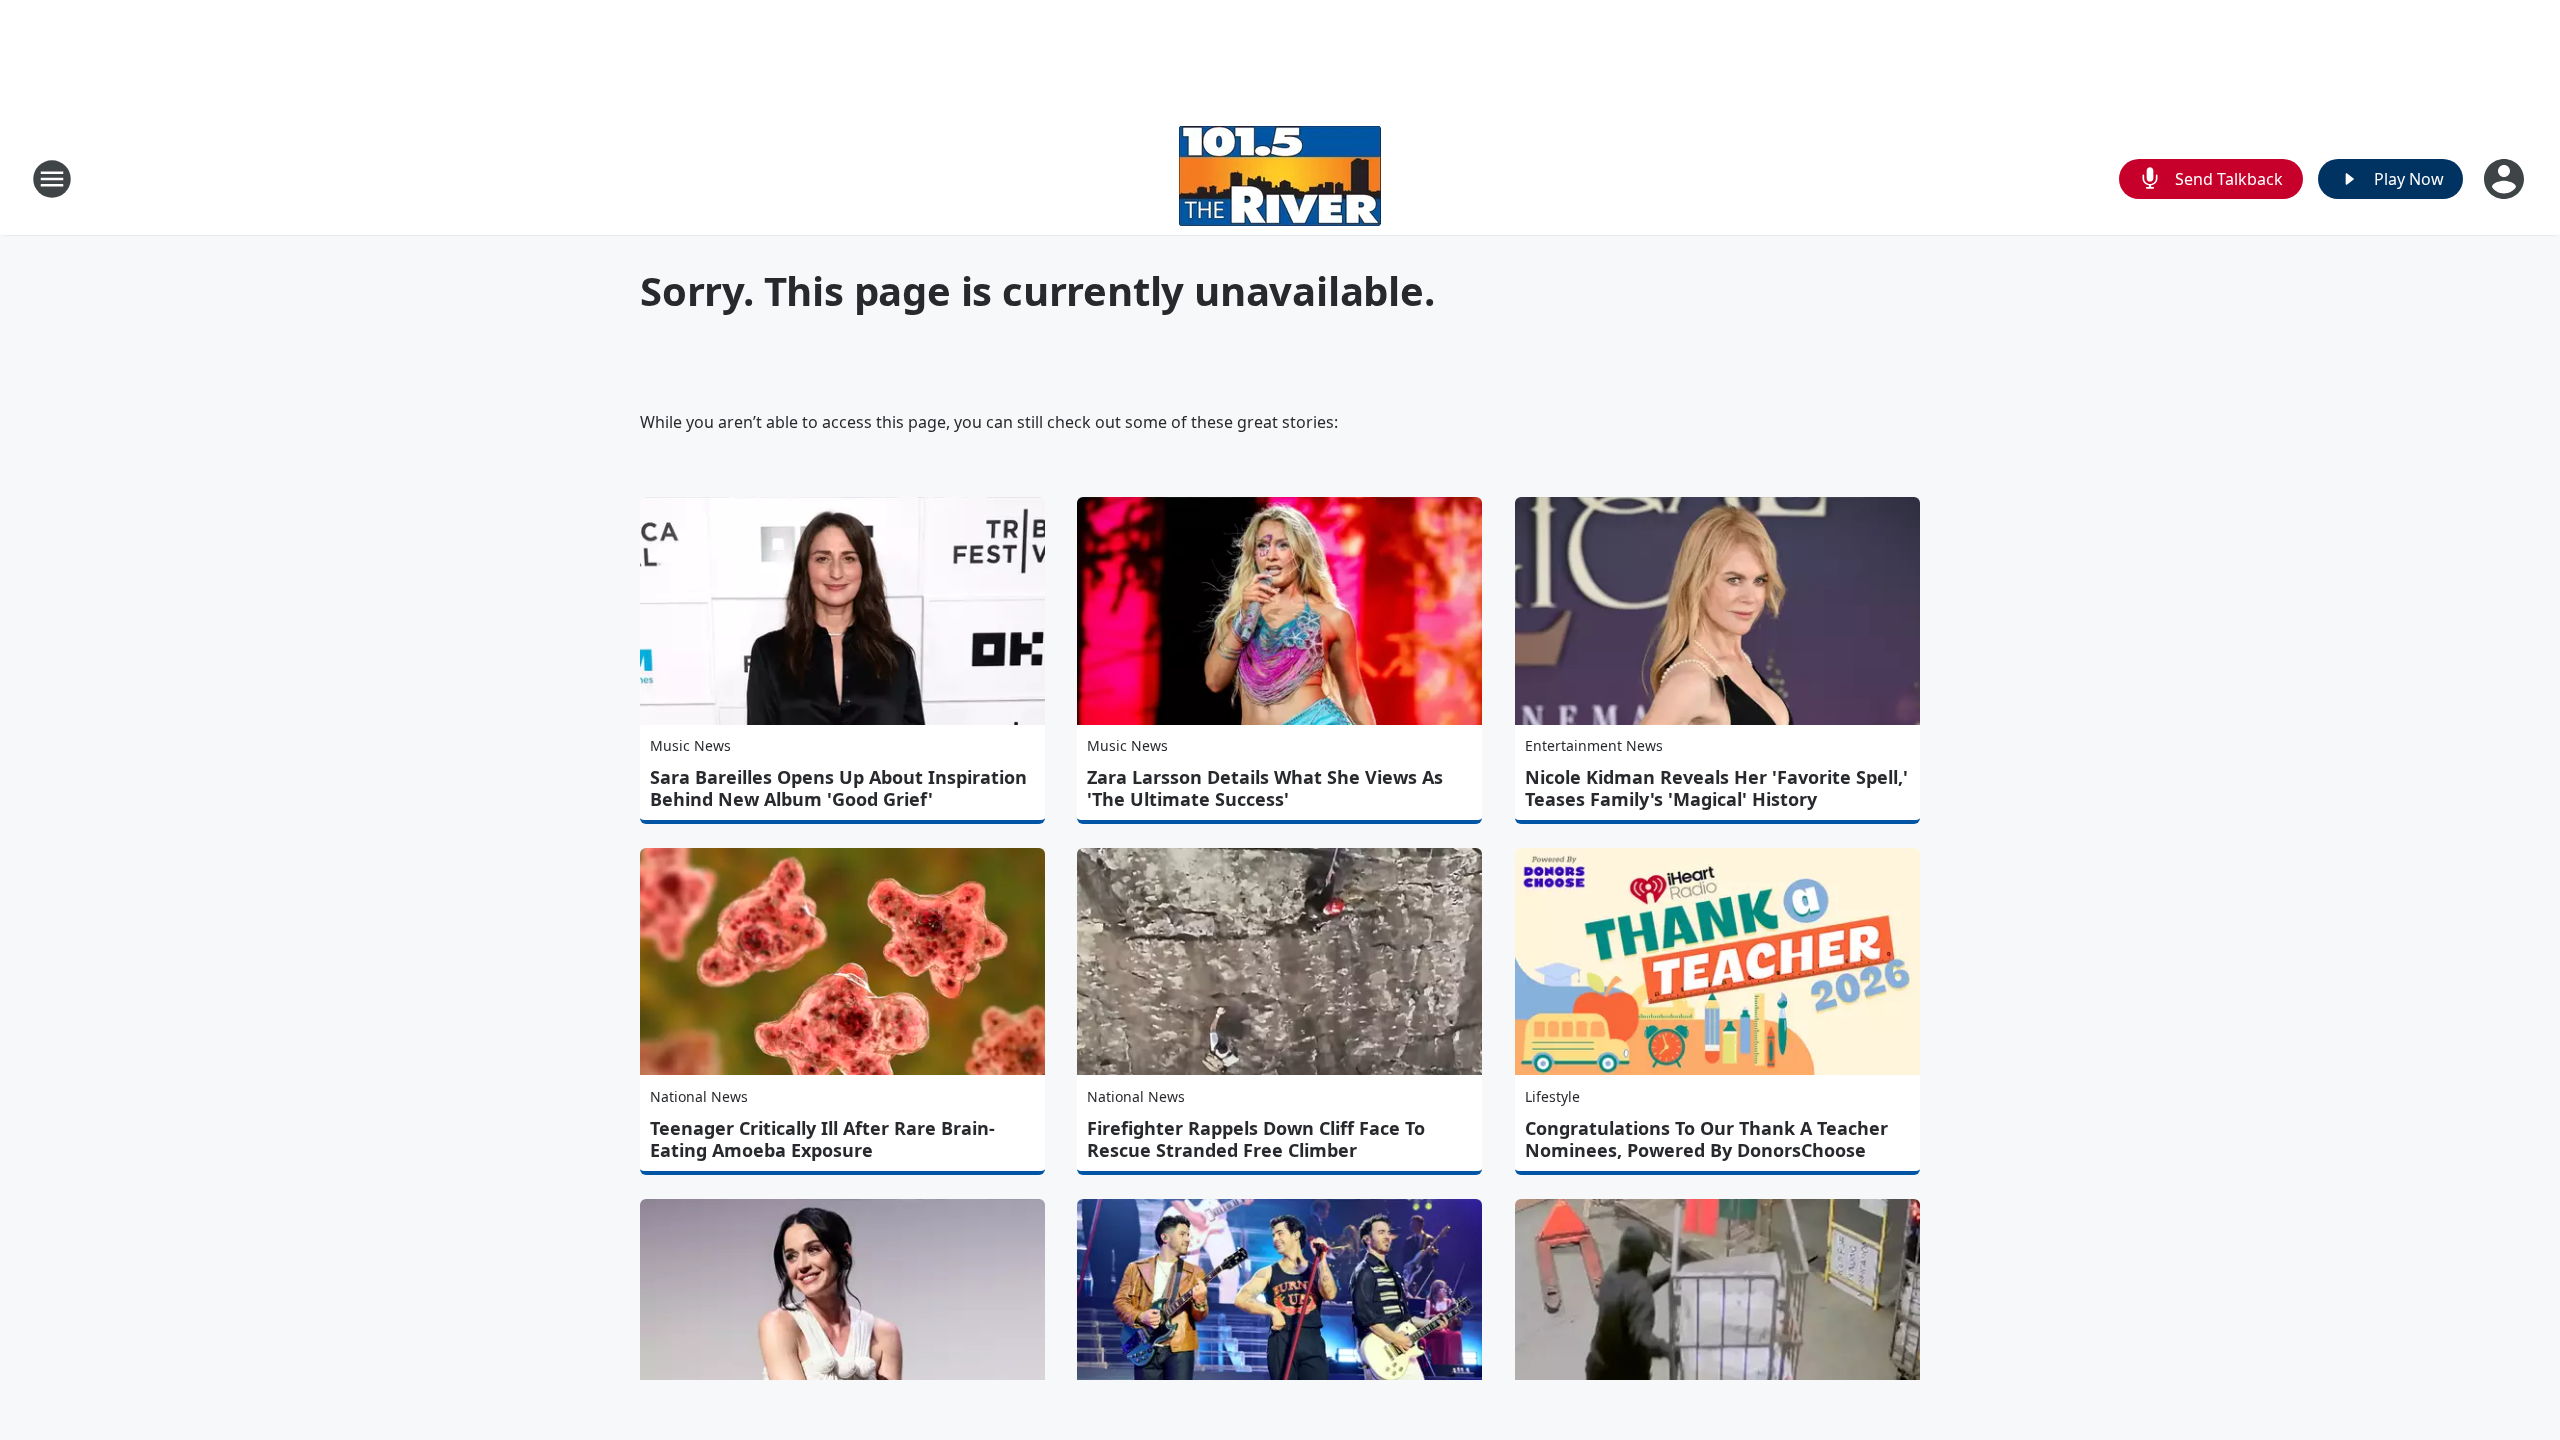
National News (699, 1096)
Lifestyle (1552, 1096)
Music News (690, 745)
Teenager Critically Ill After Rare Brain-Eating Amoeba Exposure (822, 1139)
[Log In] (2506, 179)
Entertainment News (1594, 745)
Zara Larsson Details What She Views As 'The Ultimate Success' (1265, 788)
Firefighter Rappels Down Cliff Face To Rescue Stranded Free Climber (1256, 1139)
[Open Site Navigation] (52, 179)
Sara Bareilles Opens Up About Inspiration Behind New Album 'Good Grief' (838, 788)
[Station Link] (1280, 178)
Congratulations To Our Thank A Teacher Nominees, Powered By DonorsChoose (1706, 1139)
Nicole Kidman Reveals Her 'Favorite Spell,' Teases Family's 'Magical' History (1716, 788)
